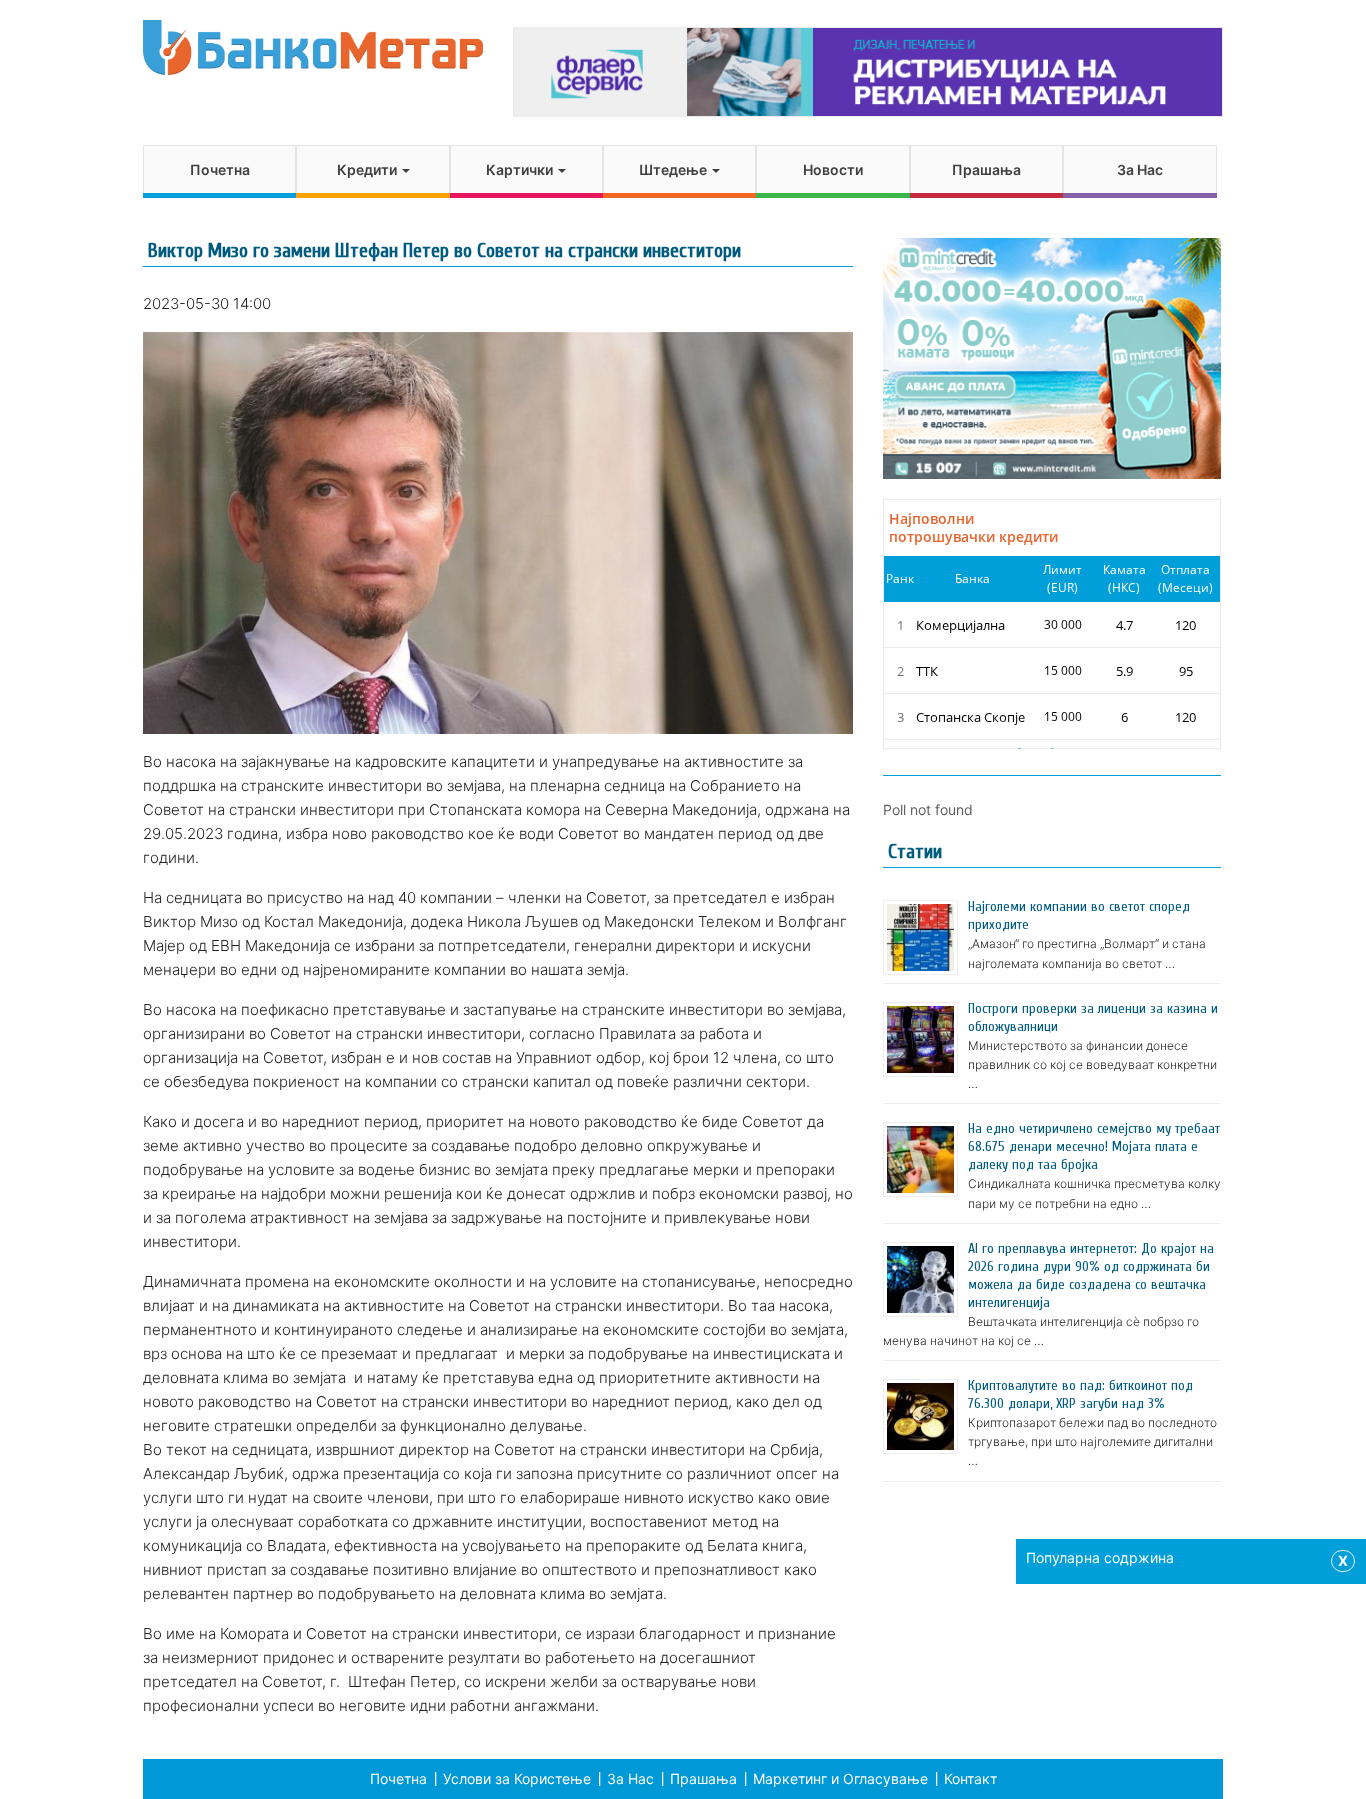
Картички (521, 169)
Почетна (220, 169)
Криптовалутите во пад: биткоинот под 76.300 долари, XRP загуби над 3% (1080, 1394)
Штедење (674, 169)
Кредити (368, 169)
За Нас (1140, 169)
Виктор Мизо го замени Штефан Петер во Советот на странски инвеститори (444, 250)
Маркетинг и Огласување (840, 1778)
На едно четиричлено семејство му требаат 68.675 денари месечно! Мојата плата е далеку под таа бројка (1094, 1146)
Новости (833, 169)
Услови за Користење (517, 1778)
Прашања (986, 169)
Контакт (970, 1778)
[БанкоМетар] (313, 47)
